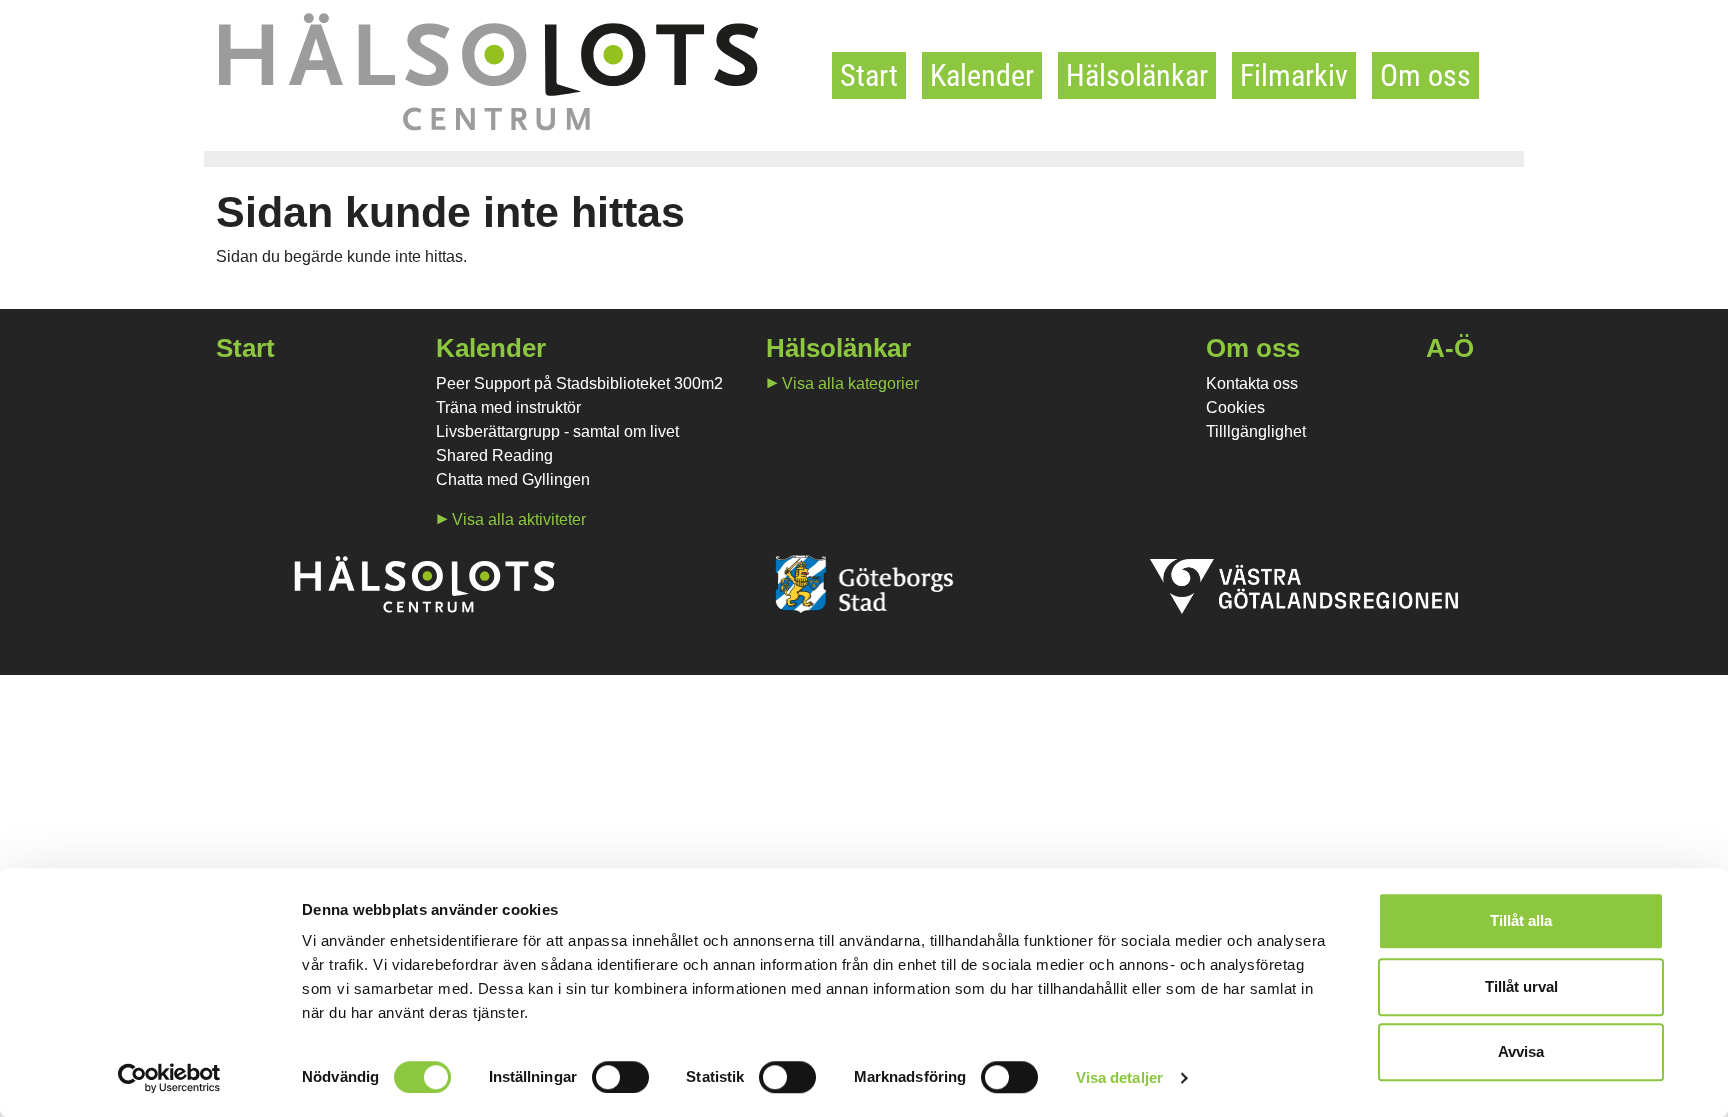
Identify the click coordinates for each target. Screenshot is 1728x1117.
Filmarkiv (1294, 75)
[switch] (620, 1077)
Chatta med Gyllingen (513, 479)
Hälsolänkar (1137, 75)
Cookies (1235, 407)
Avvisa (1521, 1051)
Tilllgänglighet (1256, 431)
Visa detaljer (1119, 1077)
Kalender (982, 75)
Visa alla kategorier (850, 383)
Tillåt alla (1521, 920)
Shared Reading (494, 455)
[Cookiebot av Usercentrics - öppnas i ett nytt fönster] (169, 1078)
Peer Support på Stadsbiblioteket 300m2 (579, 383)
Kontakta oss (1252, 383)
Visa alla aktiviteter (519, 519)
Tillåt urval (1521, 986)
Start (869, 75)
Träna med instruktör (508, 407)
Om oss (1425, 75)
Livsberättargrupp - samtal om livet (557, 431)
